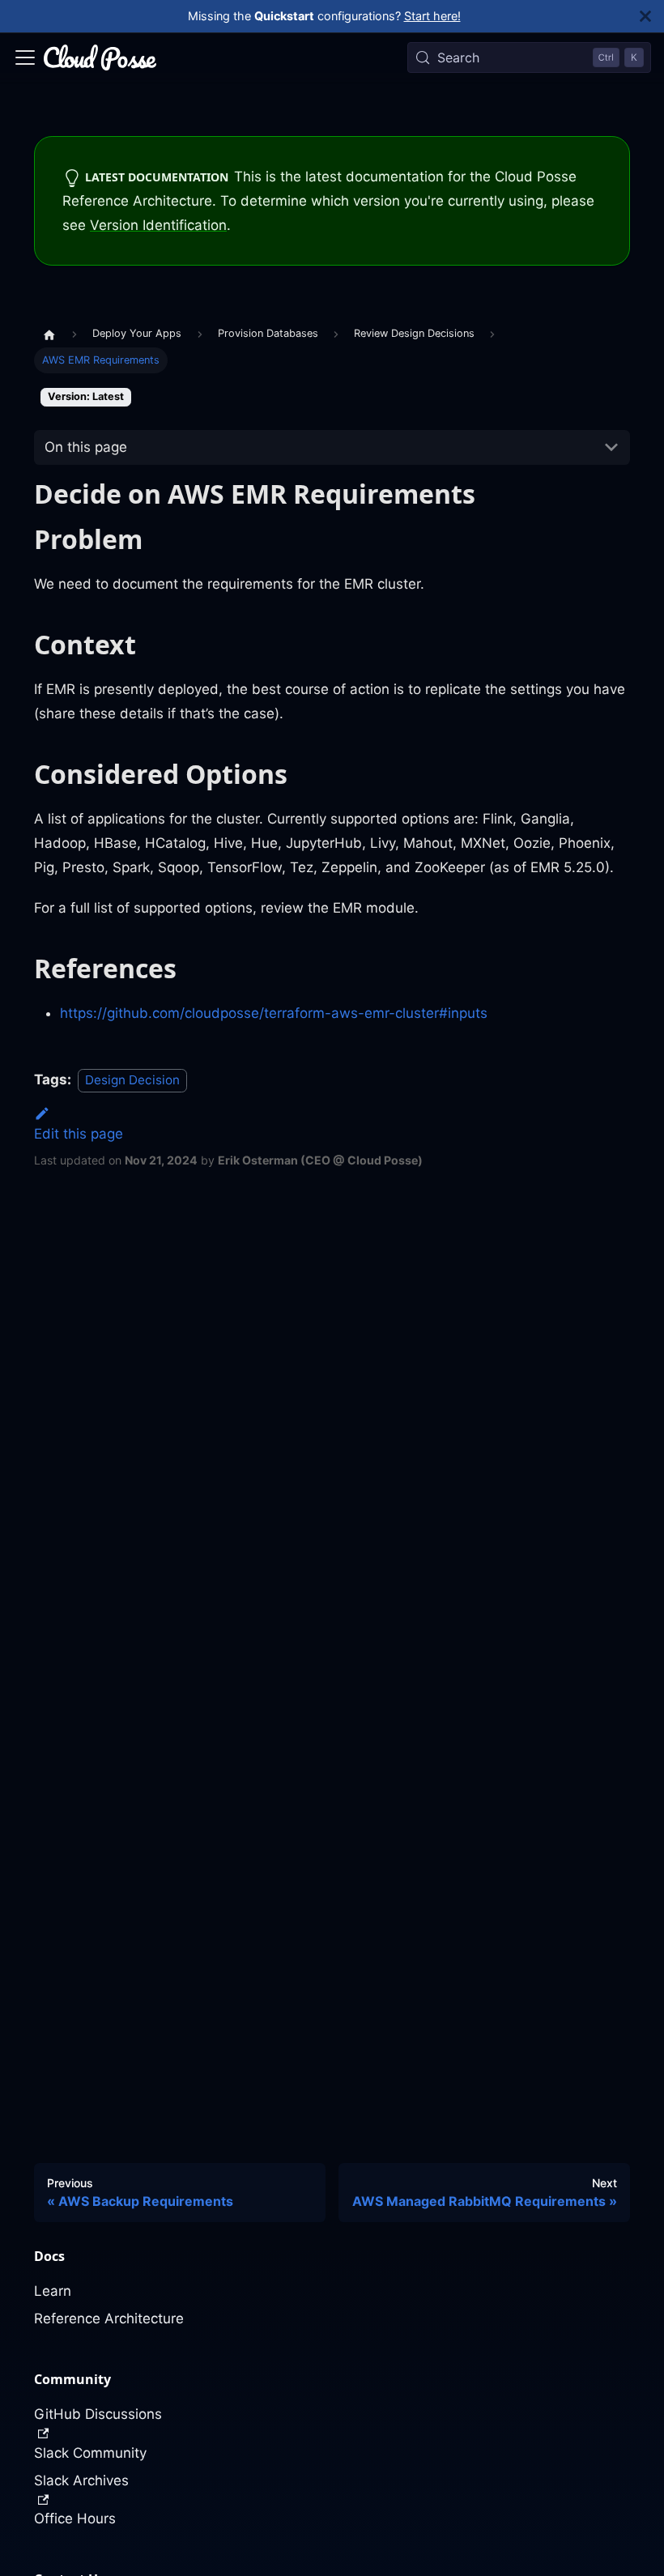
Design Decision (132, 1080)
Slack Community (90, 2453)
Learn (53, 2291)
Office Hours (75, 2519)
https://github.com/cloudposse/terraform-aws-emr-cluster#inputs (274, 1013)
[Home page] (49, 334)
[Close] (652, 16)
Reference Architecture (109, 2318)
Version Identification (158, 225)
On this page (86, 447)
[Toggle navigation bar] (25, 57)
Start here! (432, 16)
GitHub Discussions (98, 2414)
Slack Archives (81, 2480)
